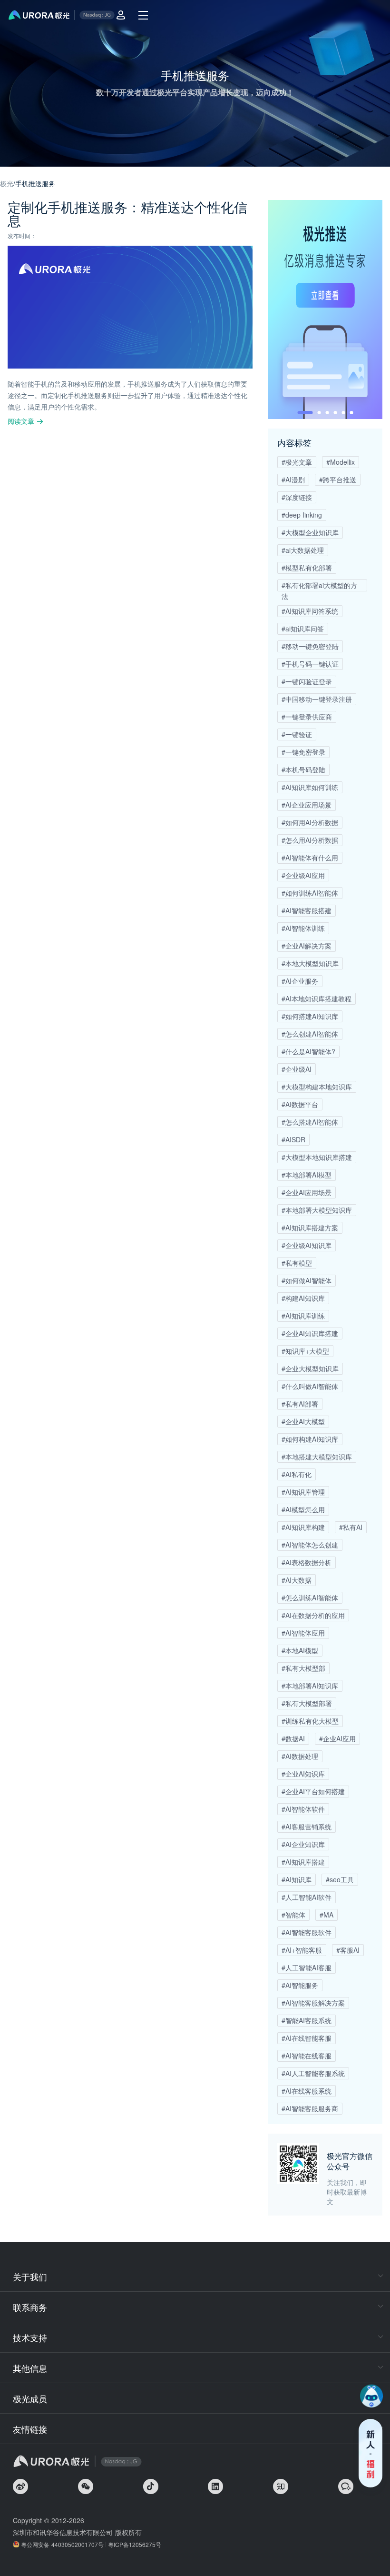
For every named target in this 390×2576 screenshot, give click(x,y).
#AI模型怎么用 (303, 1509)
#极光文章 (297, 462)
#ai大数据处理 (303, 550)
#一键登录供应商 (307, 717)
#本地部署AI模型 (307, 1175)
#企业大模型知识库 (310, 1368)
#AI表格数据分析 (307, 1562)
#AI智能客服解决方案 (313, 2003)
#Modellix (341, 462)
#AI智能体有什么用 (310, 858)
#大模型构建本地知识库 (317, 1087)
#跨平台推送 (338, 479)
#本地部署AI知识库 (310, 1686)
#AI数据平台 (300, 1104)
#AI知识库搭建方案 (310, 1228)
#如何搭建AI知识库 (310, 1016)
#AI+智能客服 (302, 1950)
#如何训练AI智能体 (310, 893)
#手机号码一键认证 (310, 664)
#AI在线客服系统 (307, 2091)
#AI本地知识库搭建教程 (317, 998)
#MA (327, 1915)
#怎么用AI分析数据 (310, 840)
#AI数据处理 (300, 1756)
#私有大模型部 (303, 1668)
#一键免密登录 (303, 752)
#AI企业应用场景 (307, 805)
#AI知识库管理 (303, 1492)
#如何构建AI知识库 (310, 1439)
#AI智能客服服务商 (310, 2108)
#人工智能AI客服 (307, 1967)
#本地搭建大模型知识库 (317, 1457)
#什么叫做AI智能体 (310, 1386)
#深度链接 (297, 497)
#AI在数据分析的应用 (313, 1615)
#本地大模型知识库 (310, 963)
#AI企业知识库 (303, 1844)
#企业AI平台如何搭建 (313, 1791)
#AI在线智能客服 (307, 2038)
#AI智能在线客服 (307, 2056)
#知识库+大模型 (305, 1351)
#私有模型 (297, 1263)
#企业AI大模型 (303, 1421)
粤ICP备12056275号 (135, 2544)
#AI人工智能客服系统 (313, 2073)
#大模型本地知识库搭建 (317, 1157)
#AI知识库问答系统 (310, 611)
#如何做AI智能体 (307, 1280)
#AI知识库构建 (303, 1527)
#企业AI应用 (337, 1738)
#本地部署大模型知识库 (317, 1210)
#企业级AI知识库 (307, 1245)
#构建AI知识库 (303, 1298)
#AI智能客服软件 (307, 1932)
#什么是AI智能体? (308, 1051)
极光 (7, 183)
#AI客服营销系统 (307, 1827)
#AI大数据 (297, 1580)
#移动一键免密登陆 (310, 646)
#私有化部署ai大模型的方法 (319, 586)
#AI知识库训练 (303, 1316)
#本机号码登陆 (303, 769)
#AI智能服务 (300, 1985)
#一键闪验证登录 (307, 681)
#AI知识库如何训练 (310, 787)
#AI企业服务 (300, 981)
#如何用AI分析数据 (310, 822)
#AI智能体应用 (303, 1633)
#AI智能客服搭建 (307, 910)
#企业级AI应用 (303, 875)
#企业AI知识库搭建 (310, 1333)
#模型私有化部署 (307, 568)
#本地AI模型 (300, 1650)
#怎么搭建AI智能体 (310, 1122)
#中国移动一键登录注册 (317, 699)
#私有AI (351, 1527)
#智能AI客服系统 (307, 2020)
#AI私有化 (297, 1474)
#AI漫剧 (293, 479)
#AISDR (293, 1139)
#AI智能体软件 (303, 1809)
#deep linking (302, 515)
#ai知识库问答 (303, 629)
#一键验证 (297, 734)
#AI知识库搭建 (303, 1862)
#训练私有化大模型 (310, 1721)
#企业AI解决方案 (307, 946)
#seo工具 (340, 1879)
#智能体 (293, 1915)
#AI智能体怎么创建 (310, 1545)
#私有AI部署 (300, 1404)
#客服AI (348, 1950)
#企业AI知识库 (303, 1774)
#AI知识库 (297, 1879)
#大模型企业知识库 (310, 532)
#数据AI (293, 1738)
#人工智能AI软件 (307, 1897)
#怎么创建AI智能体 (310, 1034)
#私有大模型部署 (307, 1703)
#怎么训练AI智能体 (310, 1598)
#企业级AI (297, 1069)
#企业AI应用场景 (307, 1192)
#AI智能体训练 (303, 928)
